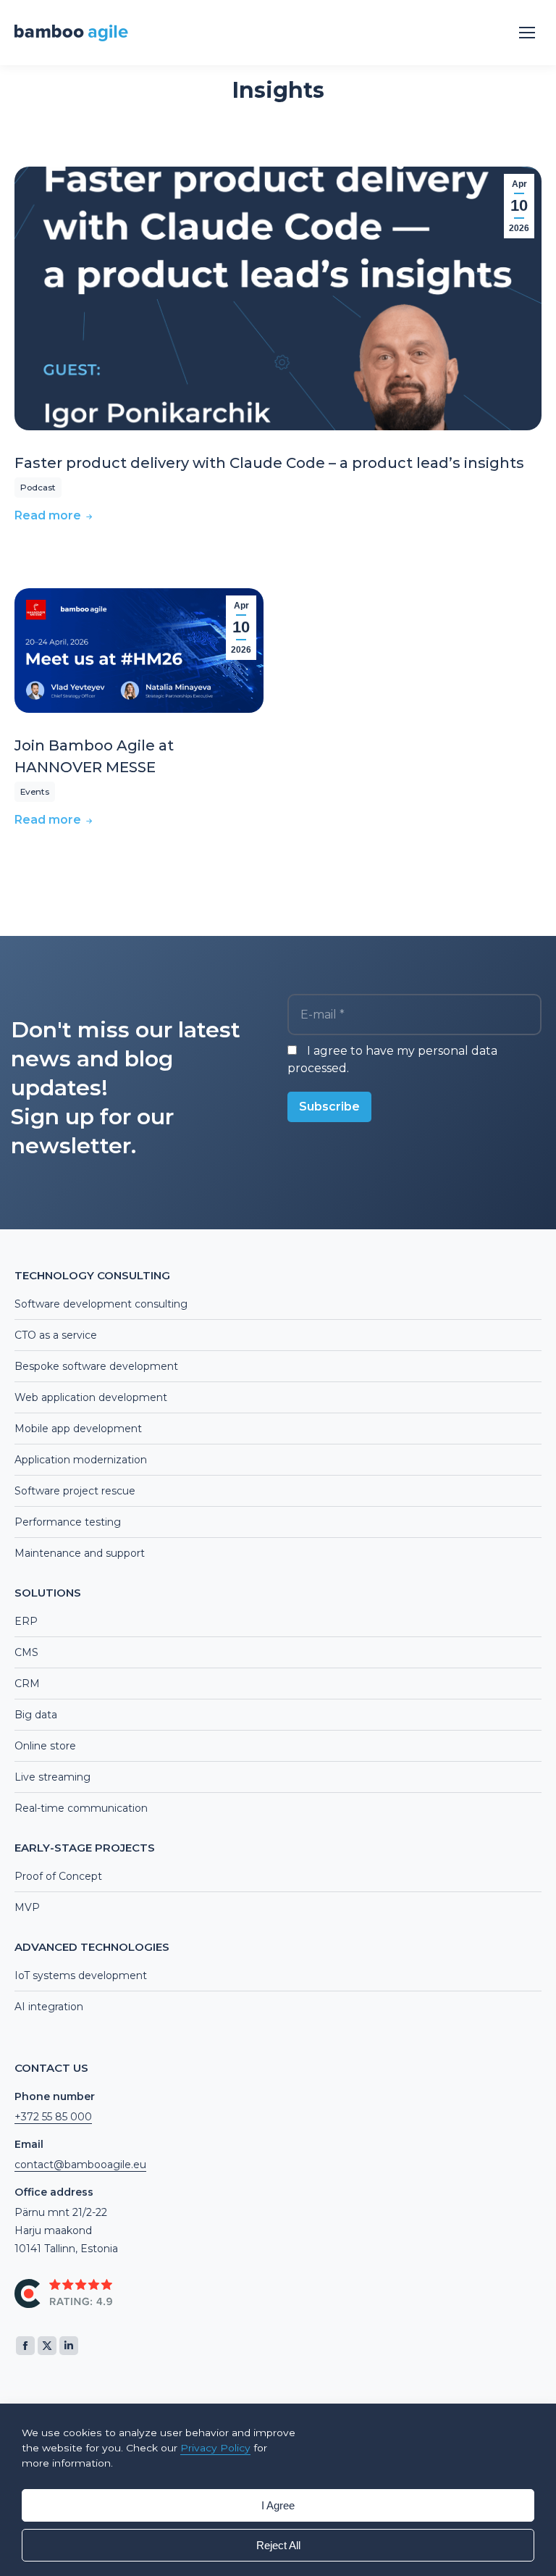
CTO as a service (56, 1335)
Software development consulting (101, 1304)
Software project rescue (75, 1491)
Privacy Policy (215, 2448)
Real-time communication (81, 1808)
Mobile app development (78, 1429)
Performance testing (68, 1522)
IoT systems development (81, 1975)
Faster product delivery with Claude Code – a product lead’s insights (269, 463)
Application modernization (81, 1460)
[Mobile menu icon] (527, 33)
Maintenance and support (80, 1553)
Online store (45, 1746)
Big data (36, 1715)
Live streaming (52, 1777)
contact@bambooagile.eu (80, 2165)
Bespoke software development (96, 1366)
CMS (26, 1652)
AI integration (49, 2007)
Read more (48, 515)
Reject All (278, 2545)
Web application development (91, 1397)
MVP (27, 1907)
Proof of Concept (58, 1876)
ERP (26, 1621)
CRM (27, 1684)
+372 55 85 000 (53, 2117)
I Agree (278, 2505)
